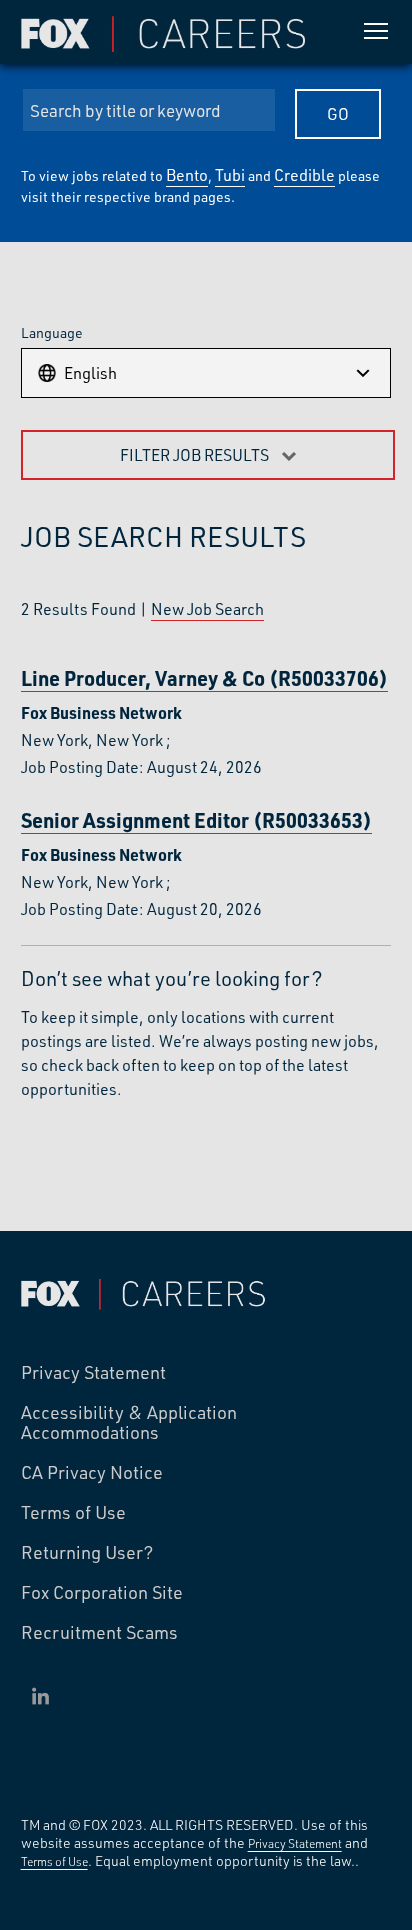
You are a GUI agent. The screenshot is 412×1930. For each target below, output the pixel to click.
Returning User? (87, 1553)
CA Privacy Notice (92, 1473)
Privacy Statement (93, 1373)
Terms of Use (73, 1513)
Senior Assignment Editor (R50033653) (196, 820)
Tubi (230, 174)
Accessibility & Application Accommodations (129, 1423)
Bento (187, 174)
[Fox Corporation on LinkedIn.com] (40, 1696)
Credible (304, 174)
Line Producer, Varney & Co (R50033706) (204, 678)
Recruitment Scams (99, 1633)
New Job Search (207, 608)
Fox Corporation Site (102, 1593)
